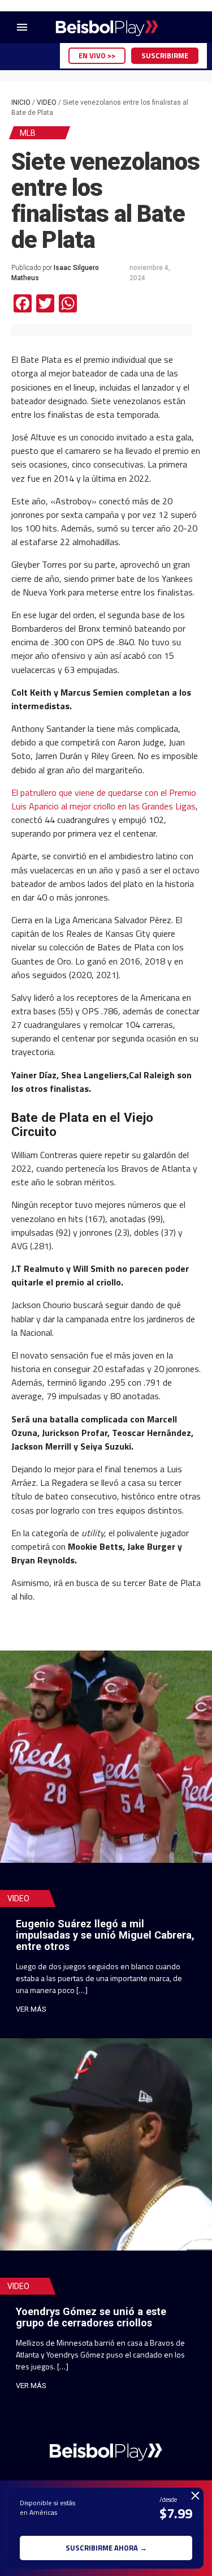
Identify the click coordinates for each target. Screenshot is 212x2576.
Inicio (21, 102)
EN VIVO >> (97, 55)
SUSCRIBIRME (165, 55)
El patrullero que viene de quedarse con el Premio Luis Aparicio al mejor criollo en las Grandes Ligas (104, 799)
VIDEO (47, 102)
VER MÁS (31, 2009)
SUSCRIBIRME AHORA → (106, 2548)
